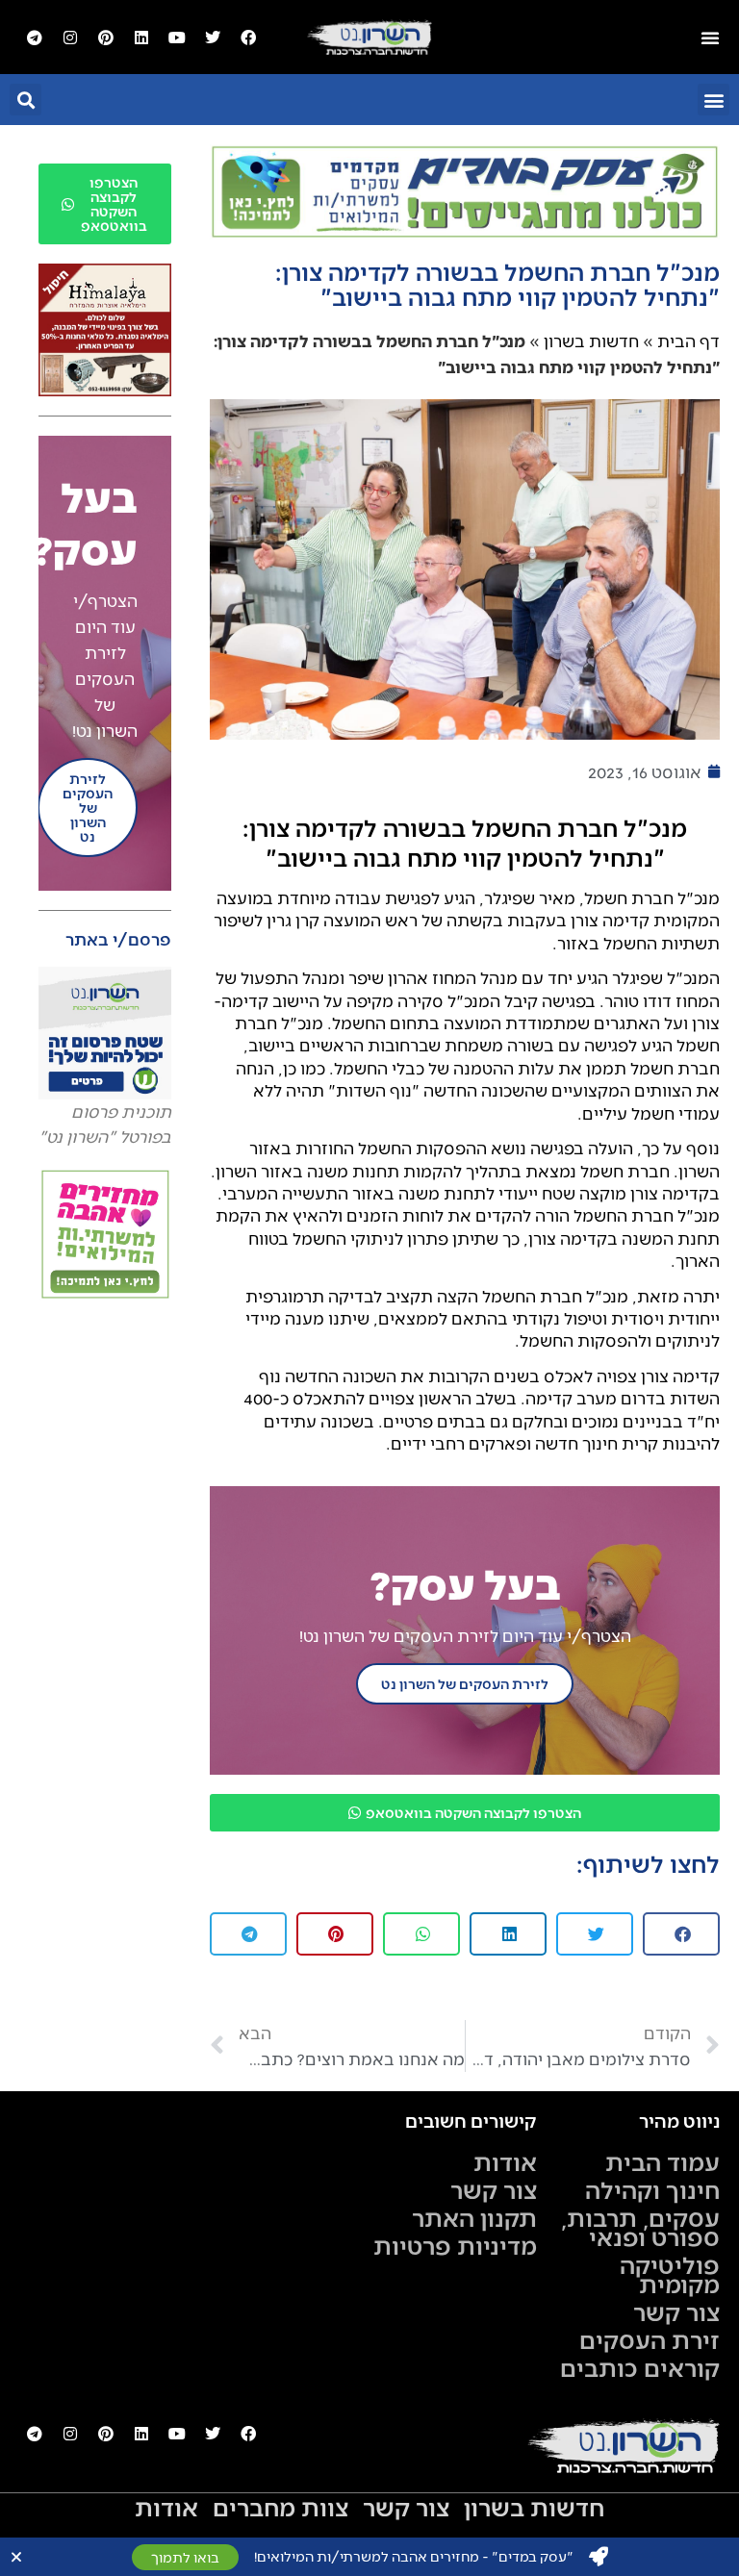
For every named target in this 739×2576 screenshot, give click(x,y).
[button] (714, 100)
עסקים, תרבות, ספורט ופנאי (640, 2227)
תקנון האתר (474, 2217)
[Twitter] (213, 38)
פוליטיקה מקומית (670, 2274)
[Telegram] (35, 38)
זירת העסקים (650, 2339)
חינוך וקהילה (652, 2189)
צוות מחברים (280, 2507)
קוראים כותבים (640, 2367)
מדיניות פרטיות (455, 2245)
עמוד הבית (663, 2161)
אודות (505, 2161)
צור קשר (676, 2311)
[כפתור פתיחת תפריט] (710, 38)
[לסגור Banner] (16, 2557)
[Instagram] (70, 38)
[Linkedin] (141, 38)
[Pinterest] (106, 38)
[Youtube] (177, 38)
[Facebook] (248, 38)
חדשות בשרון (591, 341)
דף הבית (688, 341)
